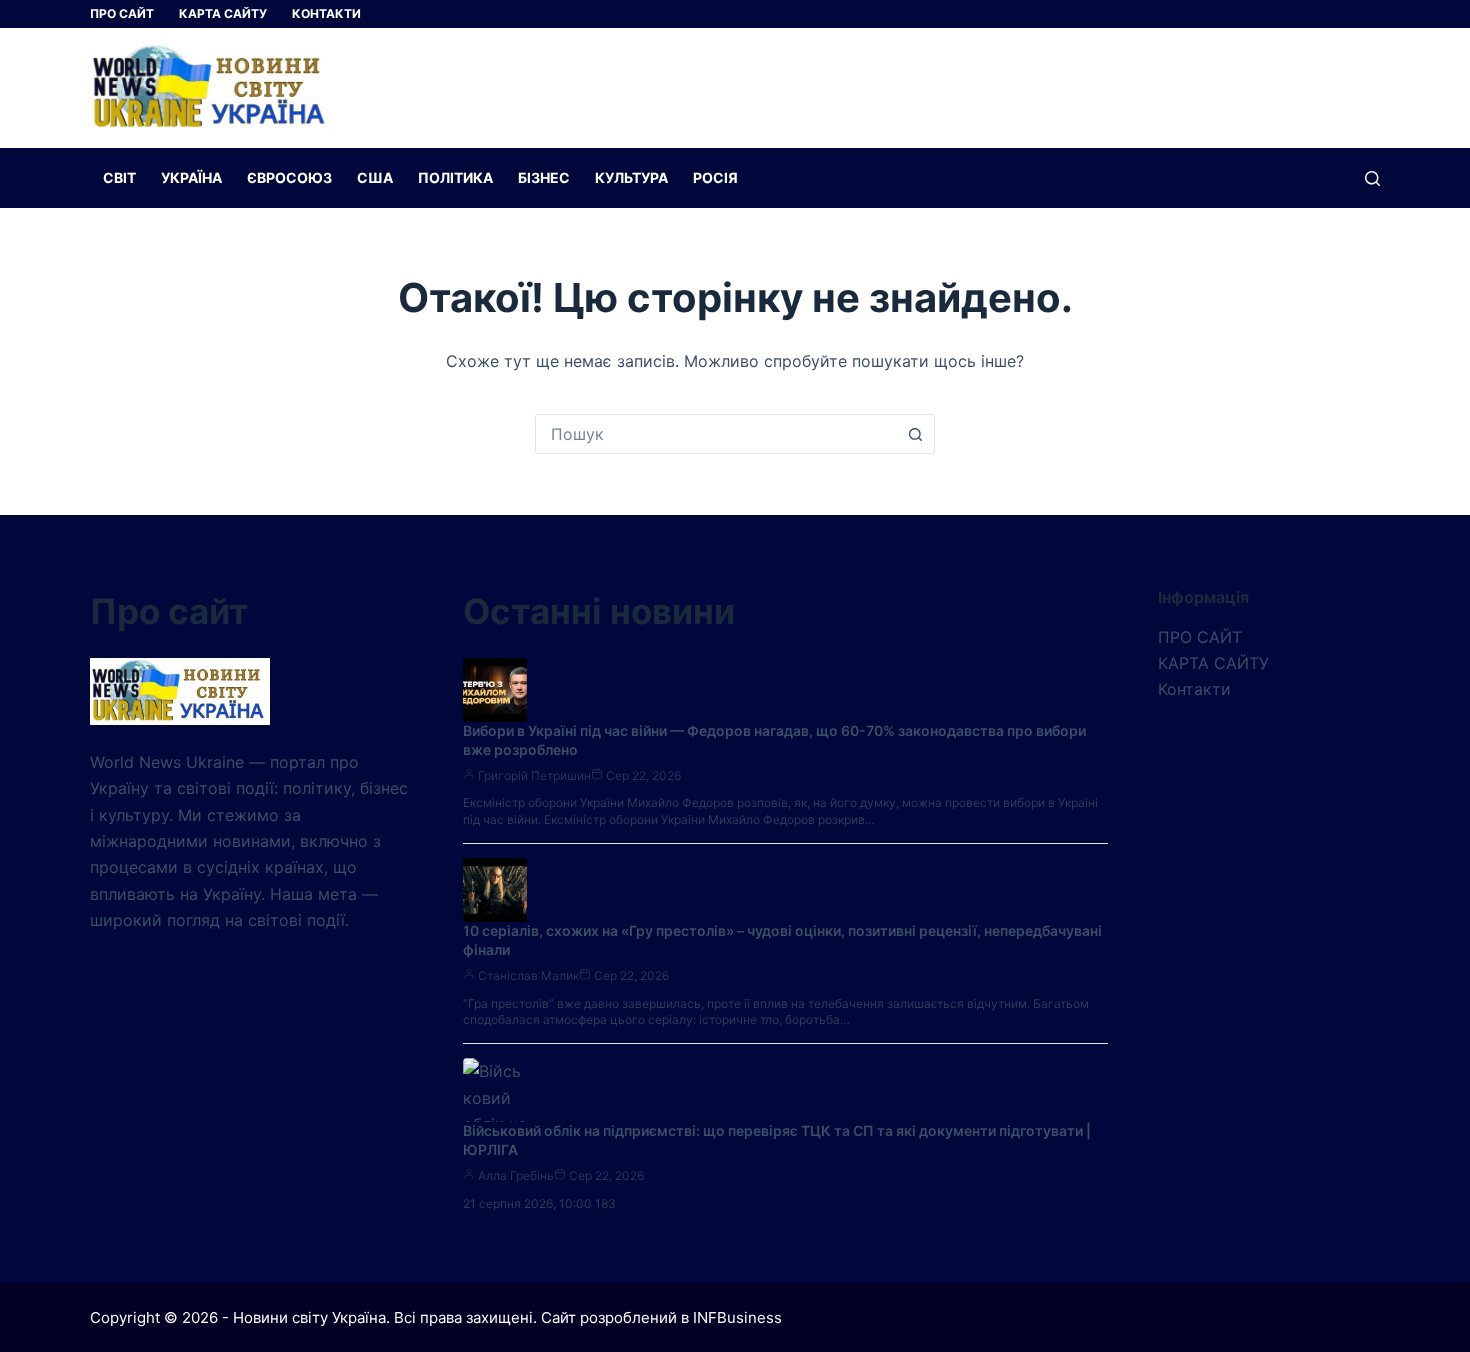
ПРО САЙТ (122, 13)
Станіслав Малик (528, 975)
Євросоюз (289, 177)
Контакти (326, 13)
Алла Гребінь (516, 1175)
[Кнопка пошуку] (915, 434)
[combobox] (716, 434)
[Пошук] (1372, 178)
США (375, 177)
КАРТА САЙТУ (223, 13)
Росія (715, 177)
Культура (631, 177)
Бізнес (544, 177)
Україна (191, 177)
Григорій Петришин (534, 775)
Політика (455, 177)
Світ (119, 177)
